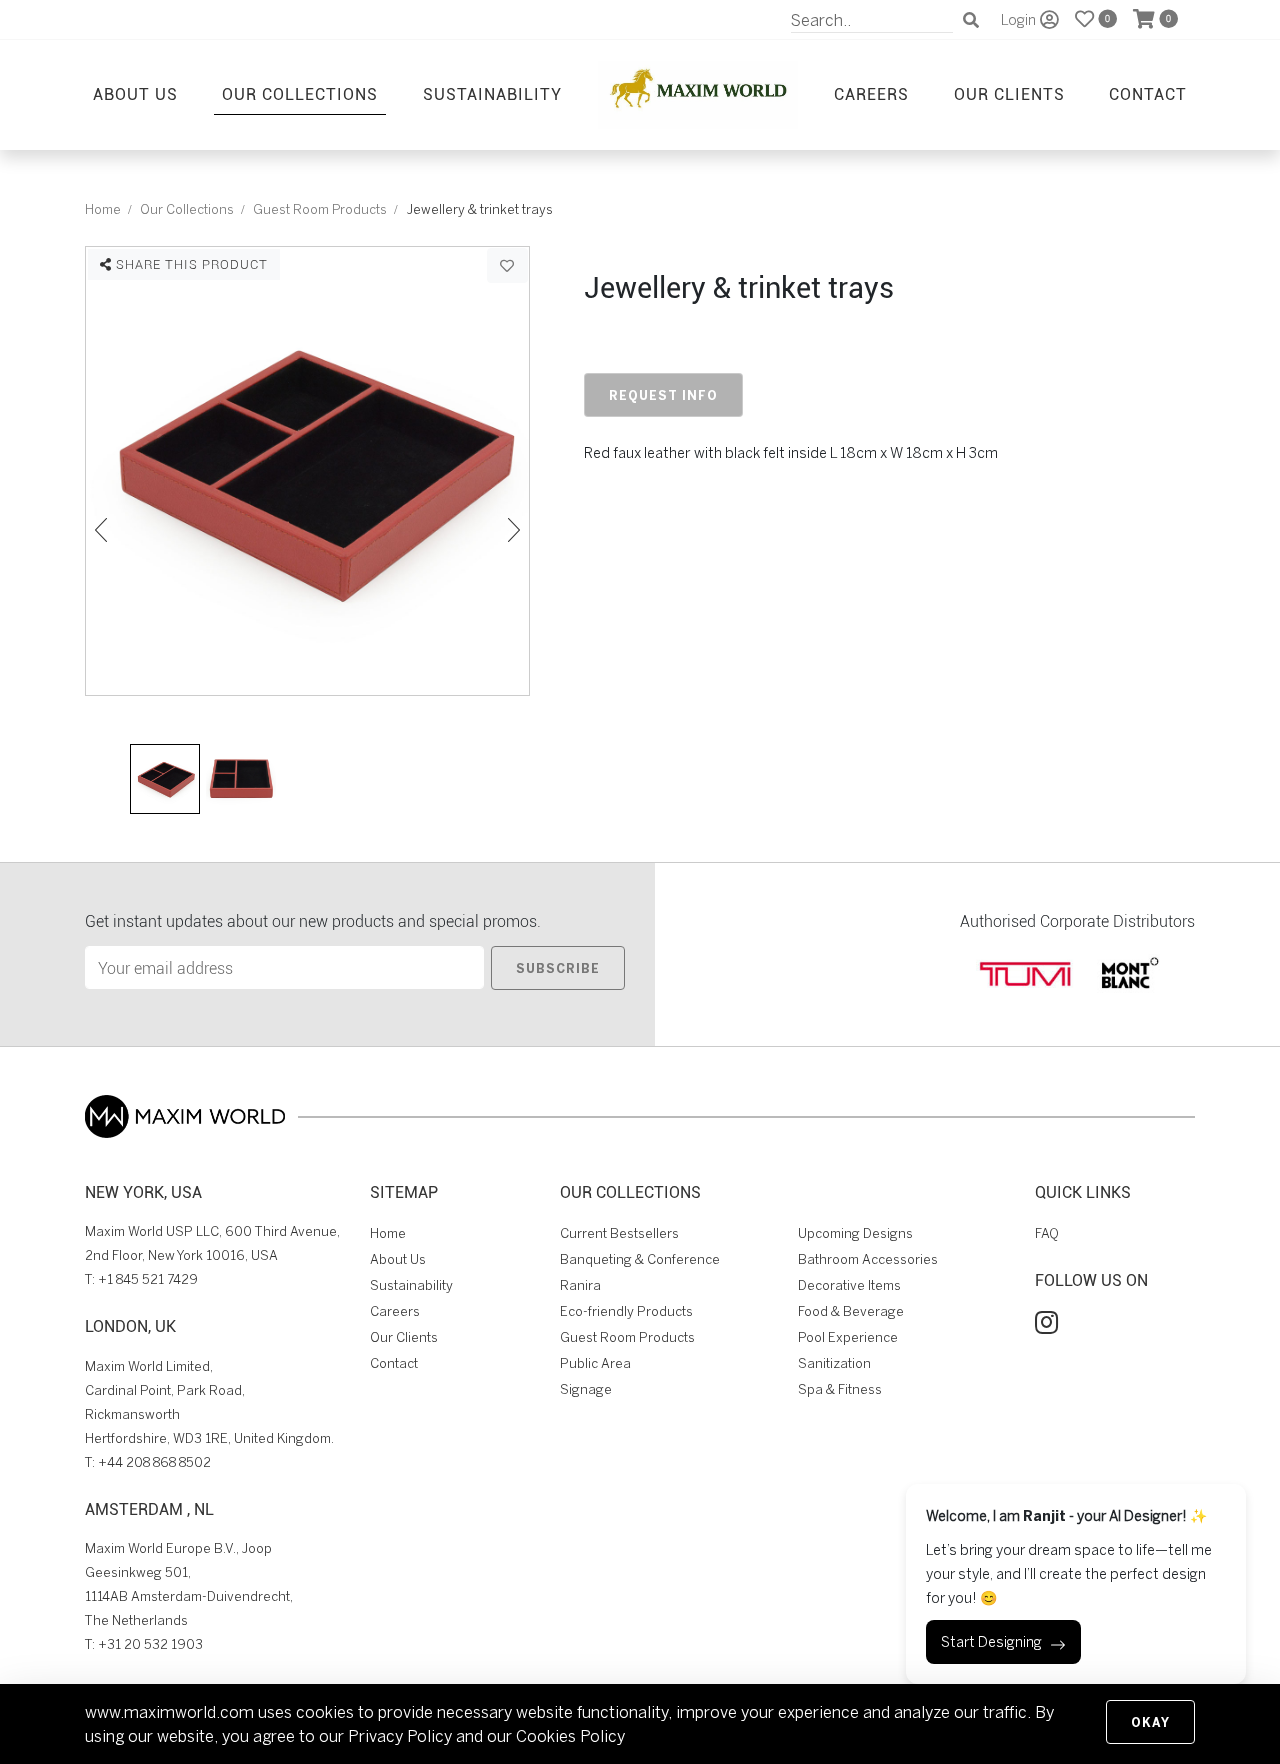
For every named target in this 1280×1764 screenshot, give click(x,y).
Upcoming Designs (855, 1233)
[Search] (971, 20)
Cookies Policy (570, 1736)
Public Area (595, 1363)
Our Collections (300, 93)
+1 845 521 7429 (148, 1279)
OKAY (1150, 1722)
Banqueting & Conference (640, 1259)
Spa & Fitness (840, 1389)
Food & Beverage (851, 1311)
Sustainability (492, 93)
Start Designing (991, 1642)
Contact (1148, 93)
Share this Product (190, 264)
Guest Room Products (320, 209)
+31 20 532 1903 (150, 1644)
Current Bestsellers (619, 1233)
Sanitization (834, 1363)
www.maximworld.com (169, 1712)
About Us (135, 93)
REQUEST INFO (663, 395)
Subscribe (558, 968)
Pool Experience (848, 1337)
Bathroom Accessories (868, 1259)
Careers (871, 93)
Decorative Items (849, 1285)
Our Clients (1009, 93)
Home (103, 209)
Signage (586, 1389)
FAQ (1047, 1233)
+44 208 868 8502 (154, 1462)
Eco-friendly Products (626, 1311)
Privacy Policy (400, 1736)
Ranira (580, 1285)
